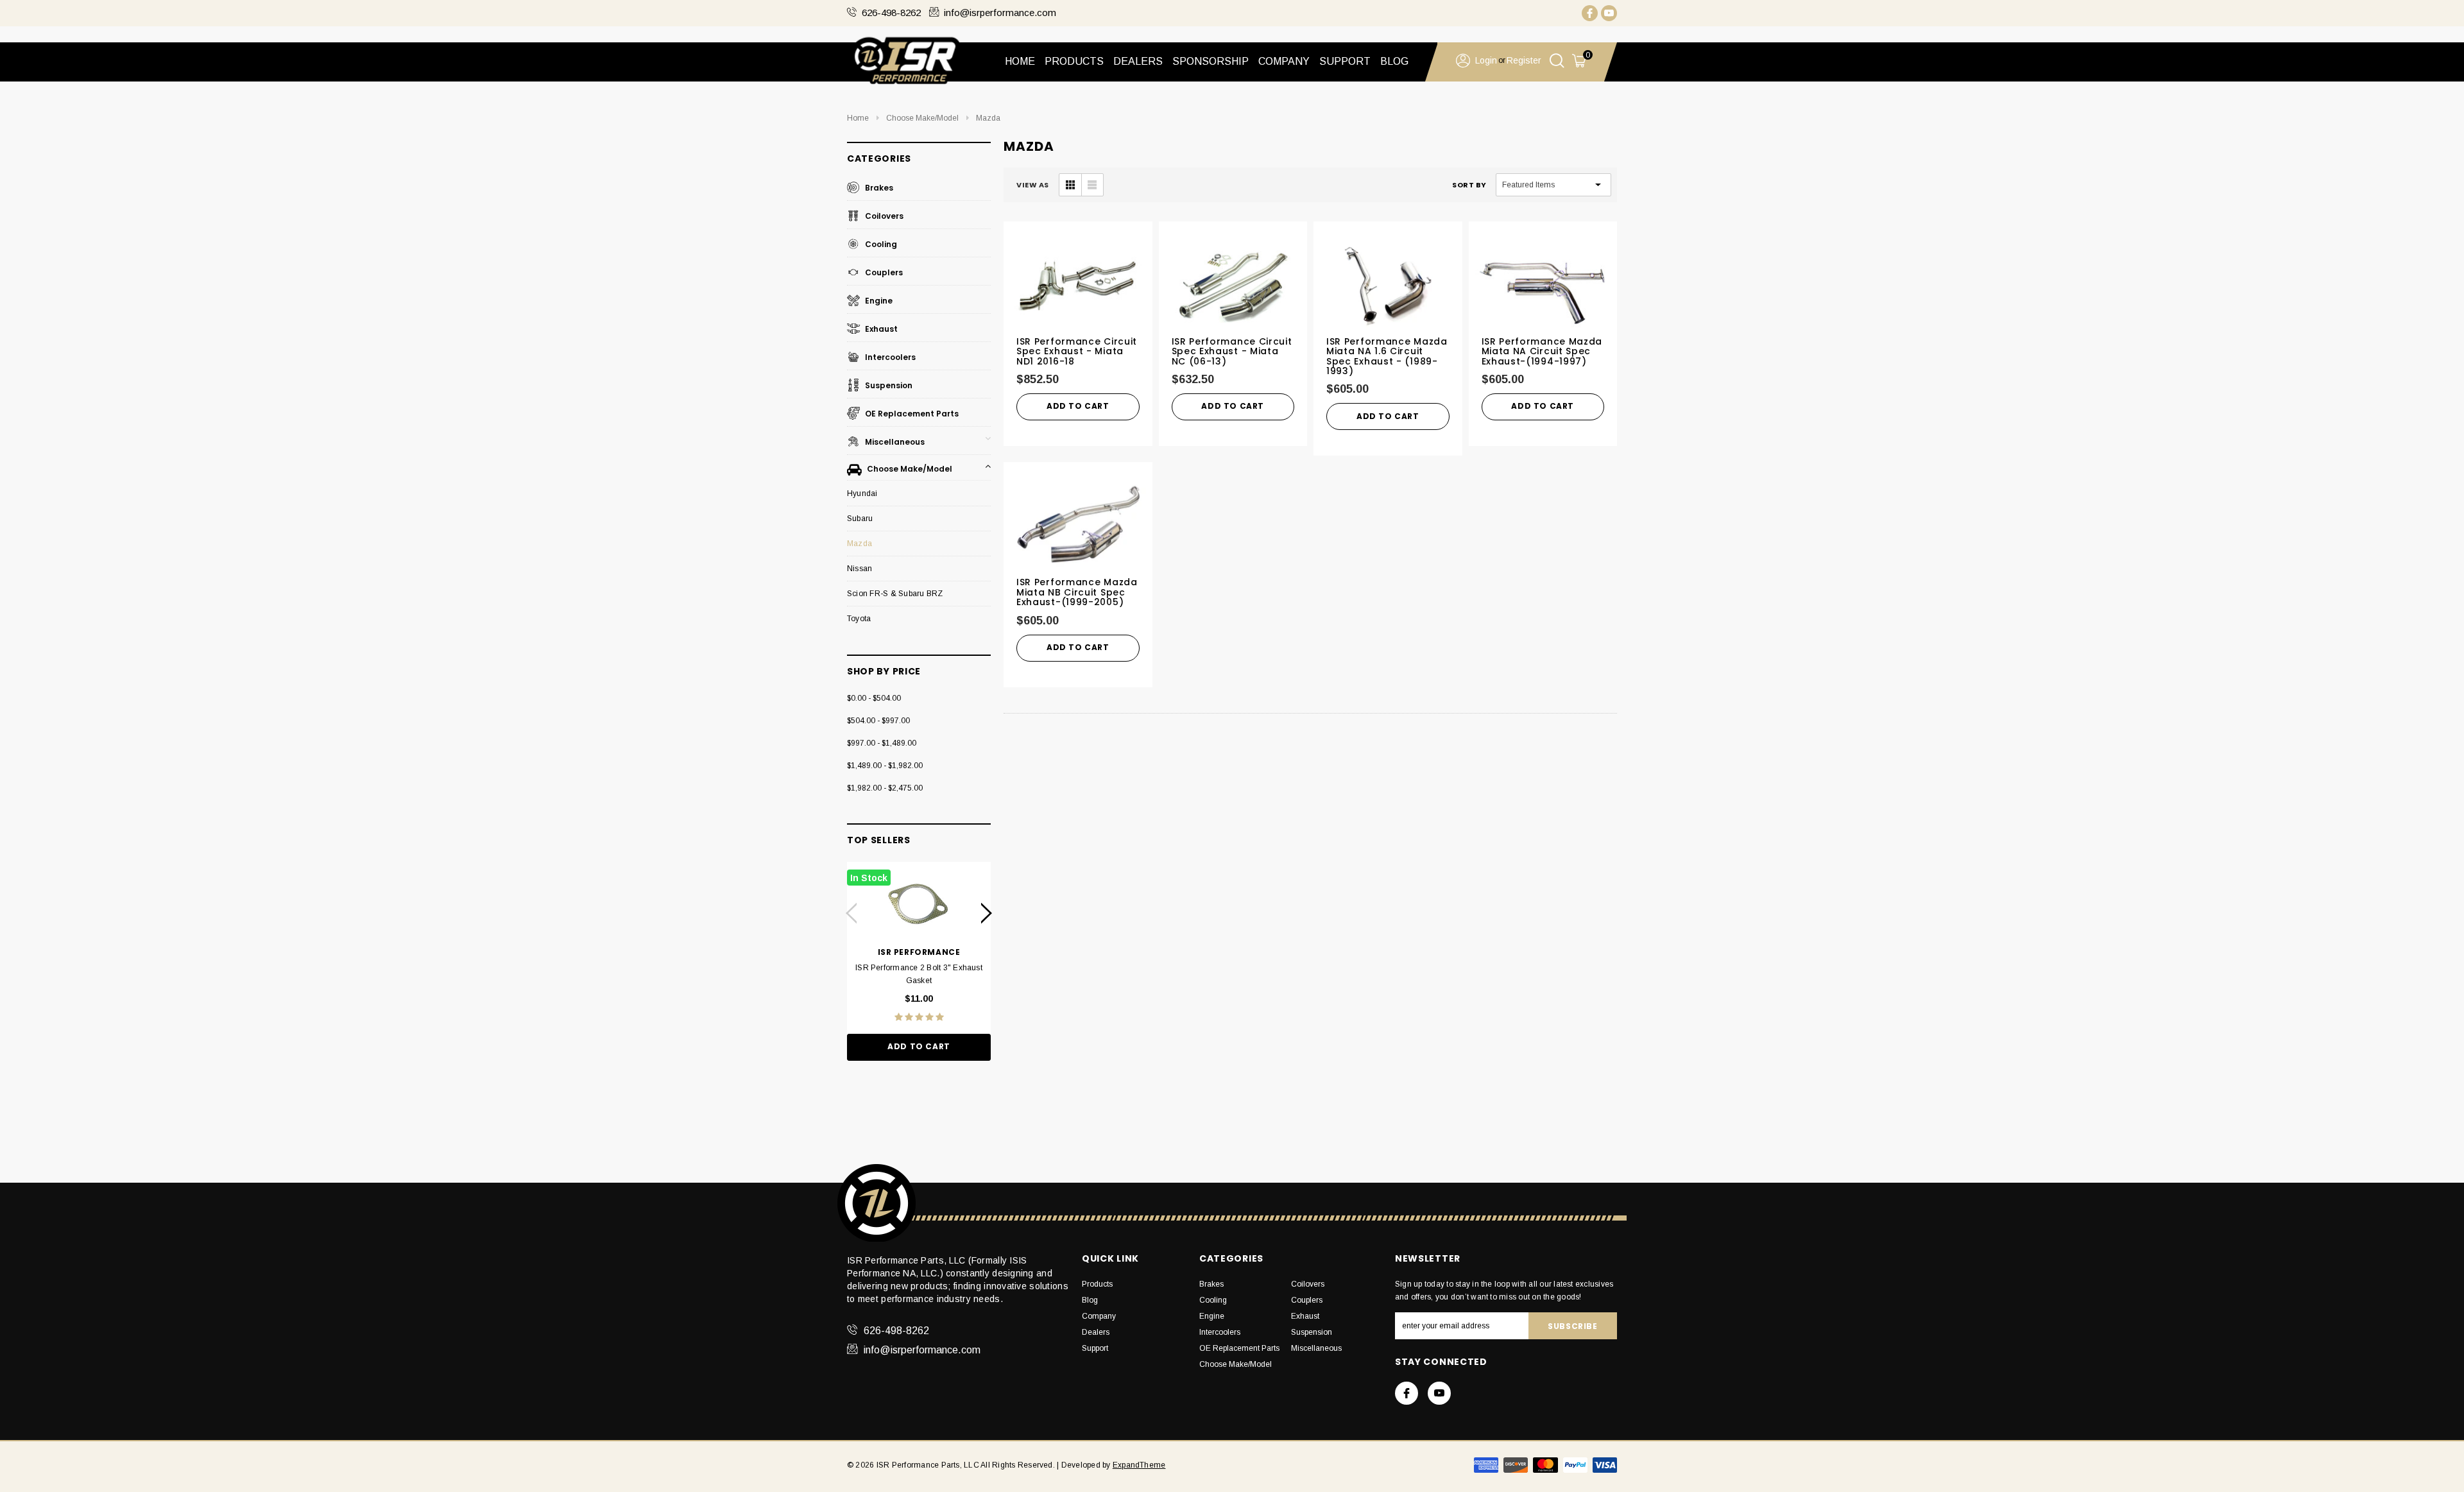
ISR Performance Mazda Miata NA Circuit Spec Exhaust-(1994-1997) (1542, 351)
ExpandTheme (1139, 1465)
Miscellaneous (894, 442)
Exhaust (880, 329)
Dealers (1096, 1332)
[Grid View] (1070, 185)
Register (1524, 60)
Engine (878, 301)
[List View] (1092, 185)
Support (1095, 1348)
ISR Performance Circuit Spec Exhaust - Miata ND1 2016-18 (1077, 351)
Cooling (880, 244)
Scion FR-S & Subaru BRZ (895, 594)
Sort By (1469, 185)
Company (1099, 1316)
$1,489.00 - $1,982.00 (885, 766)
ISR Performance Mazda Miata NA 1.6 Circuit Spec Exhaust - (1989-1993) (1387, 356)
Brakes (878, 188)
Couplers (883, 272)
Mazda (988, 118)
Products (1097, 1284)
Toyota (859, 619)
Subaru (860, 519)
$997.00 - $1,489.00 (882, 743)
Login (1486, 60)
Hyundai (862, 493)
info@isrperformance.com (1000, 13)
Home (1020, 61)
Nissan (860, 569)
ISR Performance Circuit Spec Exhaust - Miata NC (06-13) (1232, 351)
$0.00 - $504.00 (874, 698)
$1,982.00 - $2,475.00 (885, 788)
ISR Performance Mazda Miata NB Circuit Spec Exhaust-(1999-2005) (1077, 592)
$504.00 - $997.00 (878, 721)
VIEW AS (1033, 185)
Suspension (888, 385)
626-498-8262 (891, 13)
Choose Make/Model (922, 118)
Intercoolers (889, 357)
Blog (1090, 1300)
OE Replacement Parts (911, 414)
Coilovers (883, 216)
